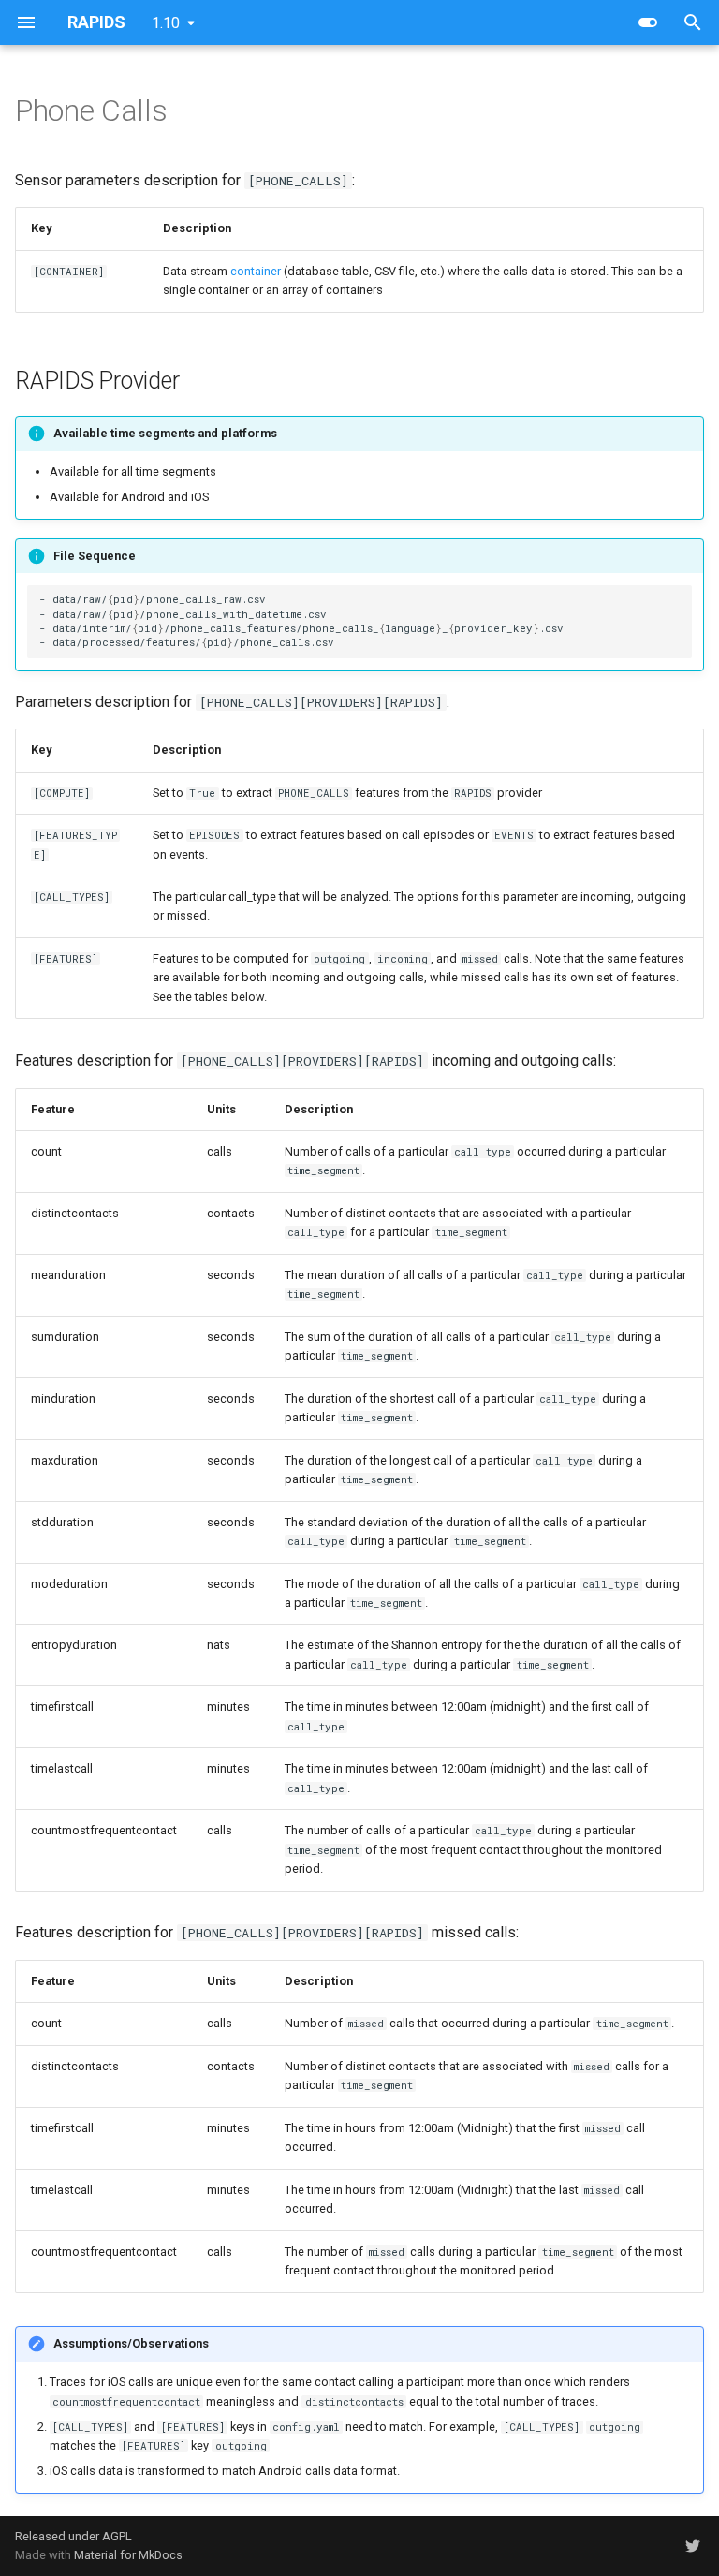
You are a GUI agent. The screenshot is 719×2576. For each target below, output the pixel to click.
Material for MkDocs (128, 2555)
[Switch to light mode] (648, 22)
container (256, 271)
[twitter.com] (693, 2546)
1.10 (166, 23)
